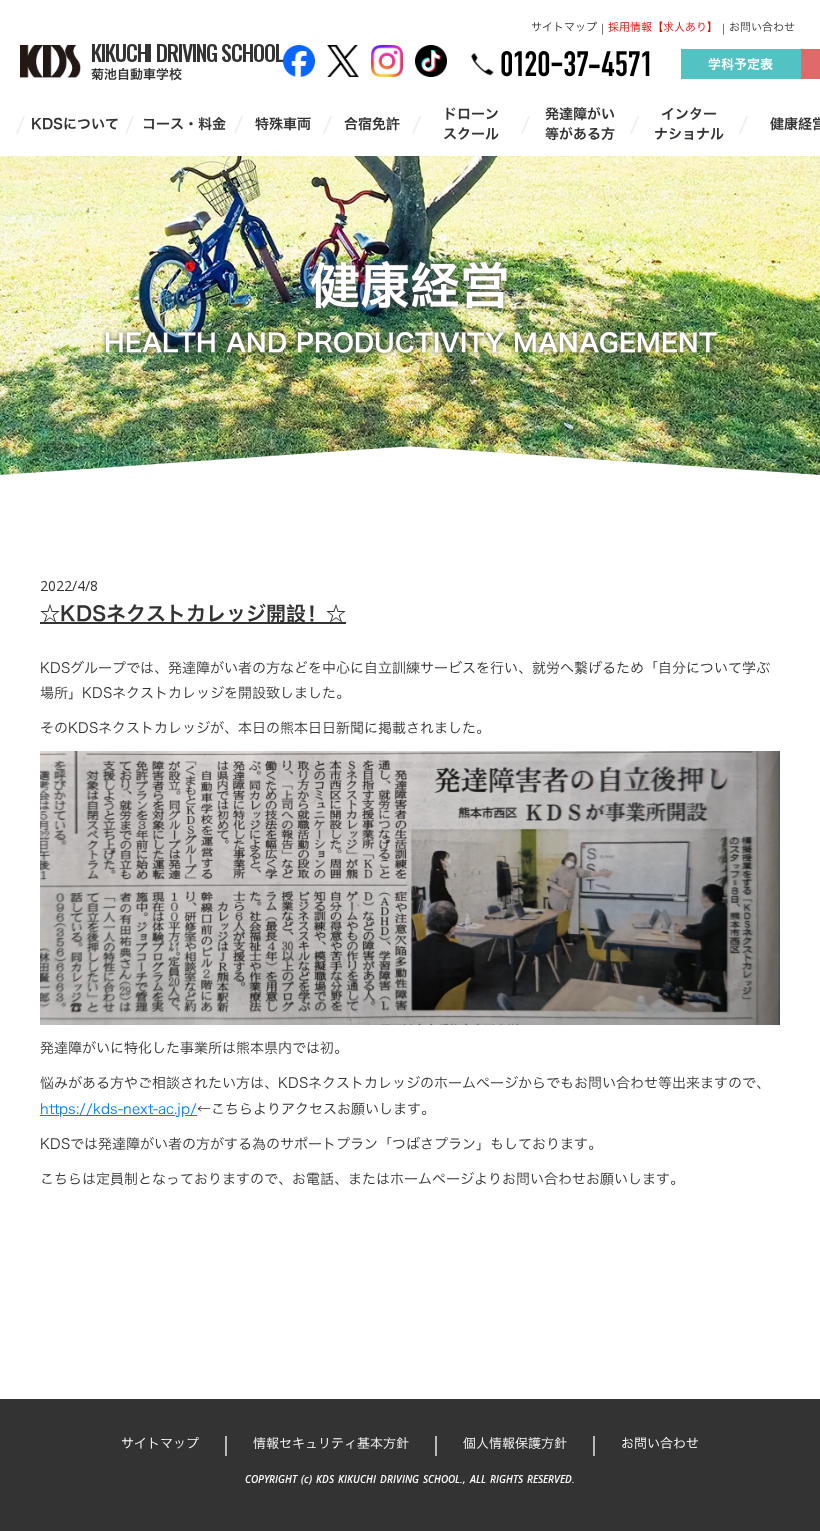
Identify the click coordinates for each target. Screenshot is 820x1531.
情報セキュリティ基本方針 (331, 1443)
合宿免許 (372, 124)
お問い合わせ (762, 27)
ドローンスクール (471, 123)
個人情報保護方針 (515, 1443)
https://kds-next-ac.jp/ (118, 1108)
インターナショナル (689, 123)
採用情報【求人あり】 (663, 27)
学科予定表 (740, 64)
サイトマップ (564, 27)
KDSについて (75, 124)
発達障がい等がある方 (580, 123)
